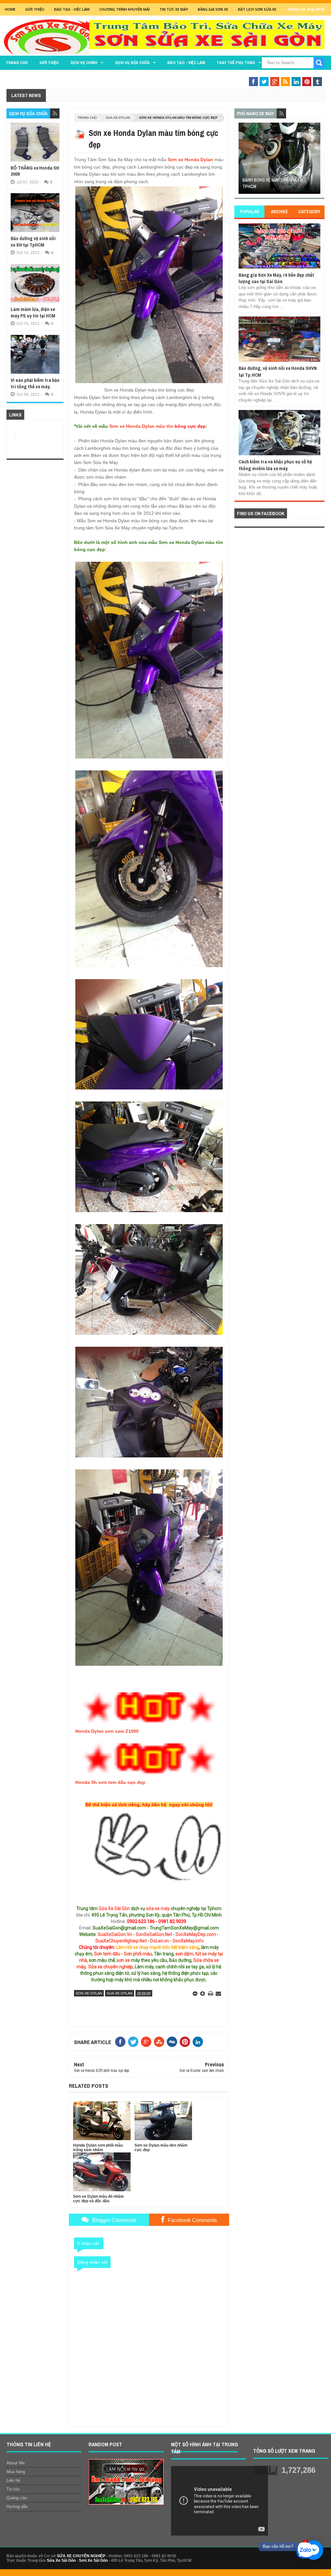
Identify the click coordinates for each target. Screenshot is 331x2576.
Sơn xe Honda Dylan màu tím (141, 426)
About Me (16, 2463)
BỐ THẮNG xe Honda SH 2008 (35, 171)
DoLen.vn (160, 1941)
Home (10, 9)
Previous (242, 160)
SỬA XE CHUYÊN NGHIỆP (81, 2556)
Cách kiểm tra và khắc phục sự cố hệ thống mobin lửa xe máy (275, 465)
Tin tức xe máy (174, 9)
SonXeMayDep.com (196, 1934)
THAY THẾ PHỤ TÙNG (236, 63)
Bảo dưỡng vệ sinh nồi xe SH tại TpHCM (33, 242)
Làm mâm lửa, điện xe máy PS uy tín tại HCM (33, 312)
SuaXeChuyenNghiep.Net (121, 1941)
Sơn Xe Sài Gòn (93, 2560)
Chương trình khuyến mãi (124, 9)
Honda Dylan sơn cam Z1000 (107, 1731)
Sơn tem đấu (107, 1954)
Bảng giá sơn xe (213, 9)
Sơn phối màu (138, 1954)
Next (316, 160)
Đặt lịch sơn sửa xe (257, 9)
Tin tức (13, 2489)
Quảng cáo (17, 2498)
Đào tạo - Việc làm (186, 63)
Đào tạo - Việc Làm (72, 9)
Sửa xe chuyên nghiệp (111, 1967)
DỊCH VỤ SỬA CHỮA (132, 63)
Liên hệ (13, 2480)
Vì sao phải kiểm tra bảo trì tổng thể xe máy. (35, 383)
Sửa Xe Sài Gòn (114, 1908)
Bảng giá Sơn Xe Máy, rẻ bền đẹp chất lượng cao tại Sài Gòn (276, 278)
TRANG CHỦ (17, 63)
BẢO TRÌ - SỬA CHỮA (292, 75)
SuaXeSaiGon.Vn (115, 1934)
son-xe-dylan (89, 1993)
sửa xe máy (158, 1908)
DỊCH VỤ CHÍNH (84, 63)
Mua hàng (16, 2472)
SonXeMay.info (188, 1941)
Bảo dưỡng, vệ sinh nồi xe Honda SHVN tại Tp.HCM (278, 371)
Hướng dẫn (17, 2507)
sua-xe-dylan (118, 118)
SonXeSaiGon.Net (154, 1934)
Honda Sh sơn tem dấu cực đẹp (110, 1782)
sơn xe (123, 1960)
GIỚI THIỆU (35, 9)
